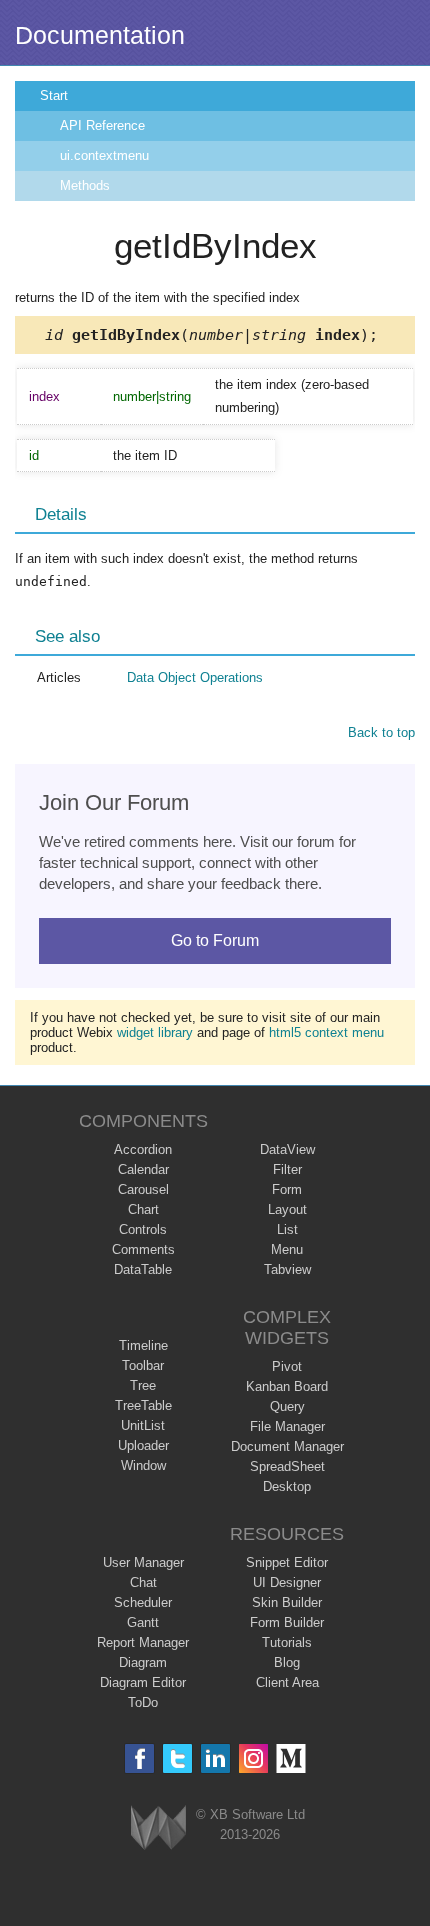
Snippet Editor (287, 1562)
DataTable (143, 1269)
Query (287, 1406)
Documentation (100, 35)
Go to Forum (215, 940)
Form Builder (287, 1622)
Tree (143, 1385)
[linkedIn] (215, 1758)
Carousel (143, 1189)
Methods (85, 185)
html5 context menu (326, 1032)
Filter (287, 1169)
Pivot (287, 1366)
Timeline (143, 1345)
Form (287, 1189)
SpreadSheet (287, 1466)
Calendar (143, 1169)
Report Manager (143, 1642)
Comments (143, 1249)
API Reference (102, 125)
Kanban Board (287, 1386)
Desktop (287, 1486)
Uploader (143, 1445)
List (287, 1229)
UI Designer (287, 1582)
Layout (287, 1209)
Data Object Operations (195, 677)
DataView (287, 1149)
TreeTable (143, 1405)
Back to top (381, 732)
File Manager (287, 1426)
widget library (155, 1032)
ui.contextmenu (104, 155)
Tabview (287, 1269)
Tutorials (287, 1642)
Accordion (143, 1149)
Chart (143, 1209)
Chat (143, 1582)
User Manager (143, 1562)
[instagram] (253, 1758)
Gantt (143, 1622)
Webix (158, 1827)
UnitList (143, 1425)
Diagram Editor (143, 1682)
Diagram (143, 1662)
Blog (287, 1662)
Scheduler (143, 1602)
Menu (287, 1249)
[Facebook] (139, 1758)
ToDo (143, 1702)
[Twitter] (177, 1758)
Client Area (287, 1682)
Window (143, 1465)
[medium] (291, 1758)
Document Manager (287, 1446)
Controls (143, 1229)
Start (54, 95)
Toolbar (143, 1365)
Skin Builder (287, 1602)
